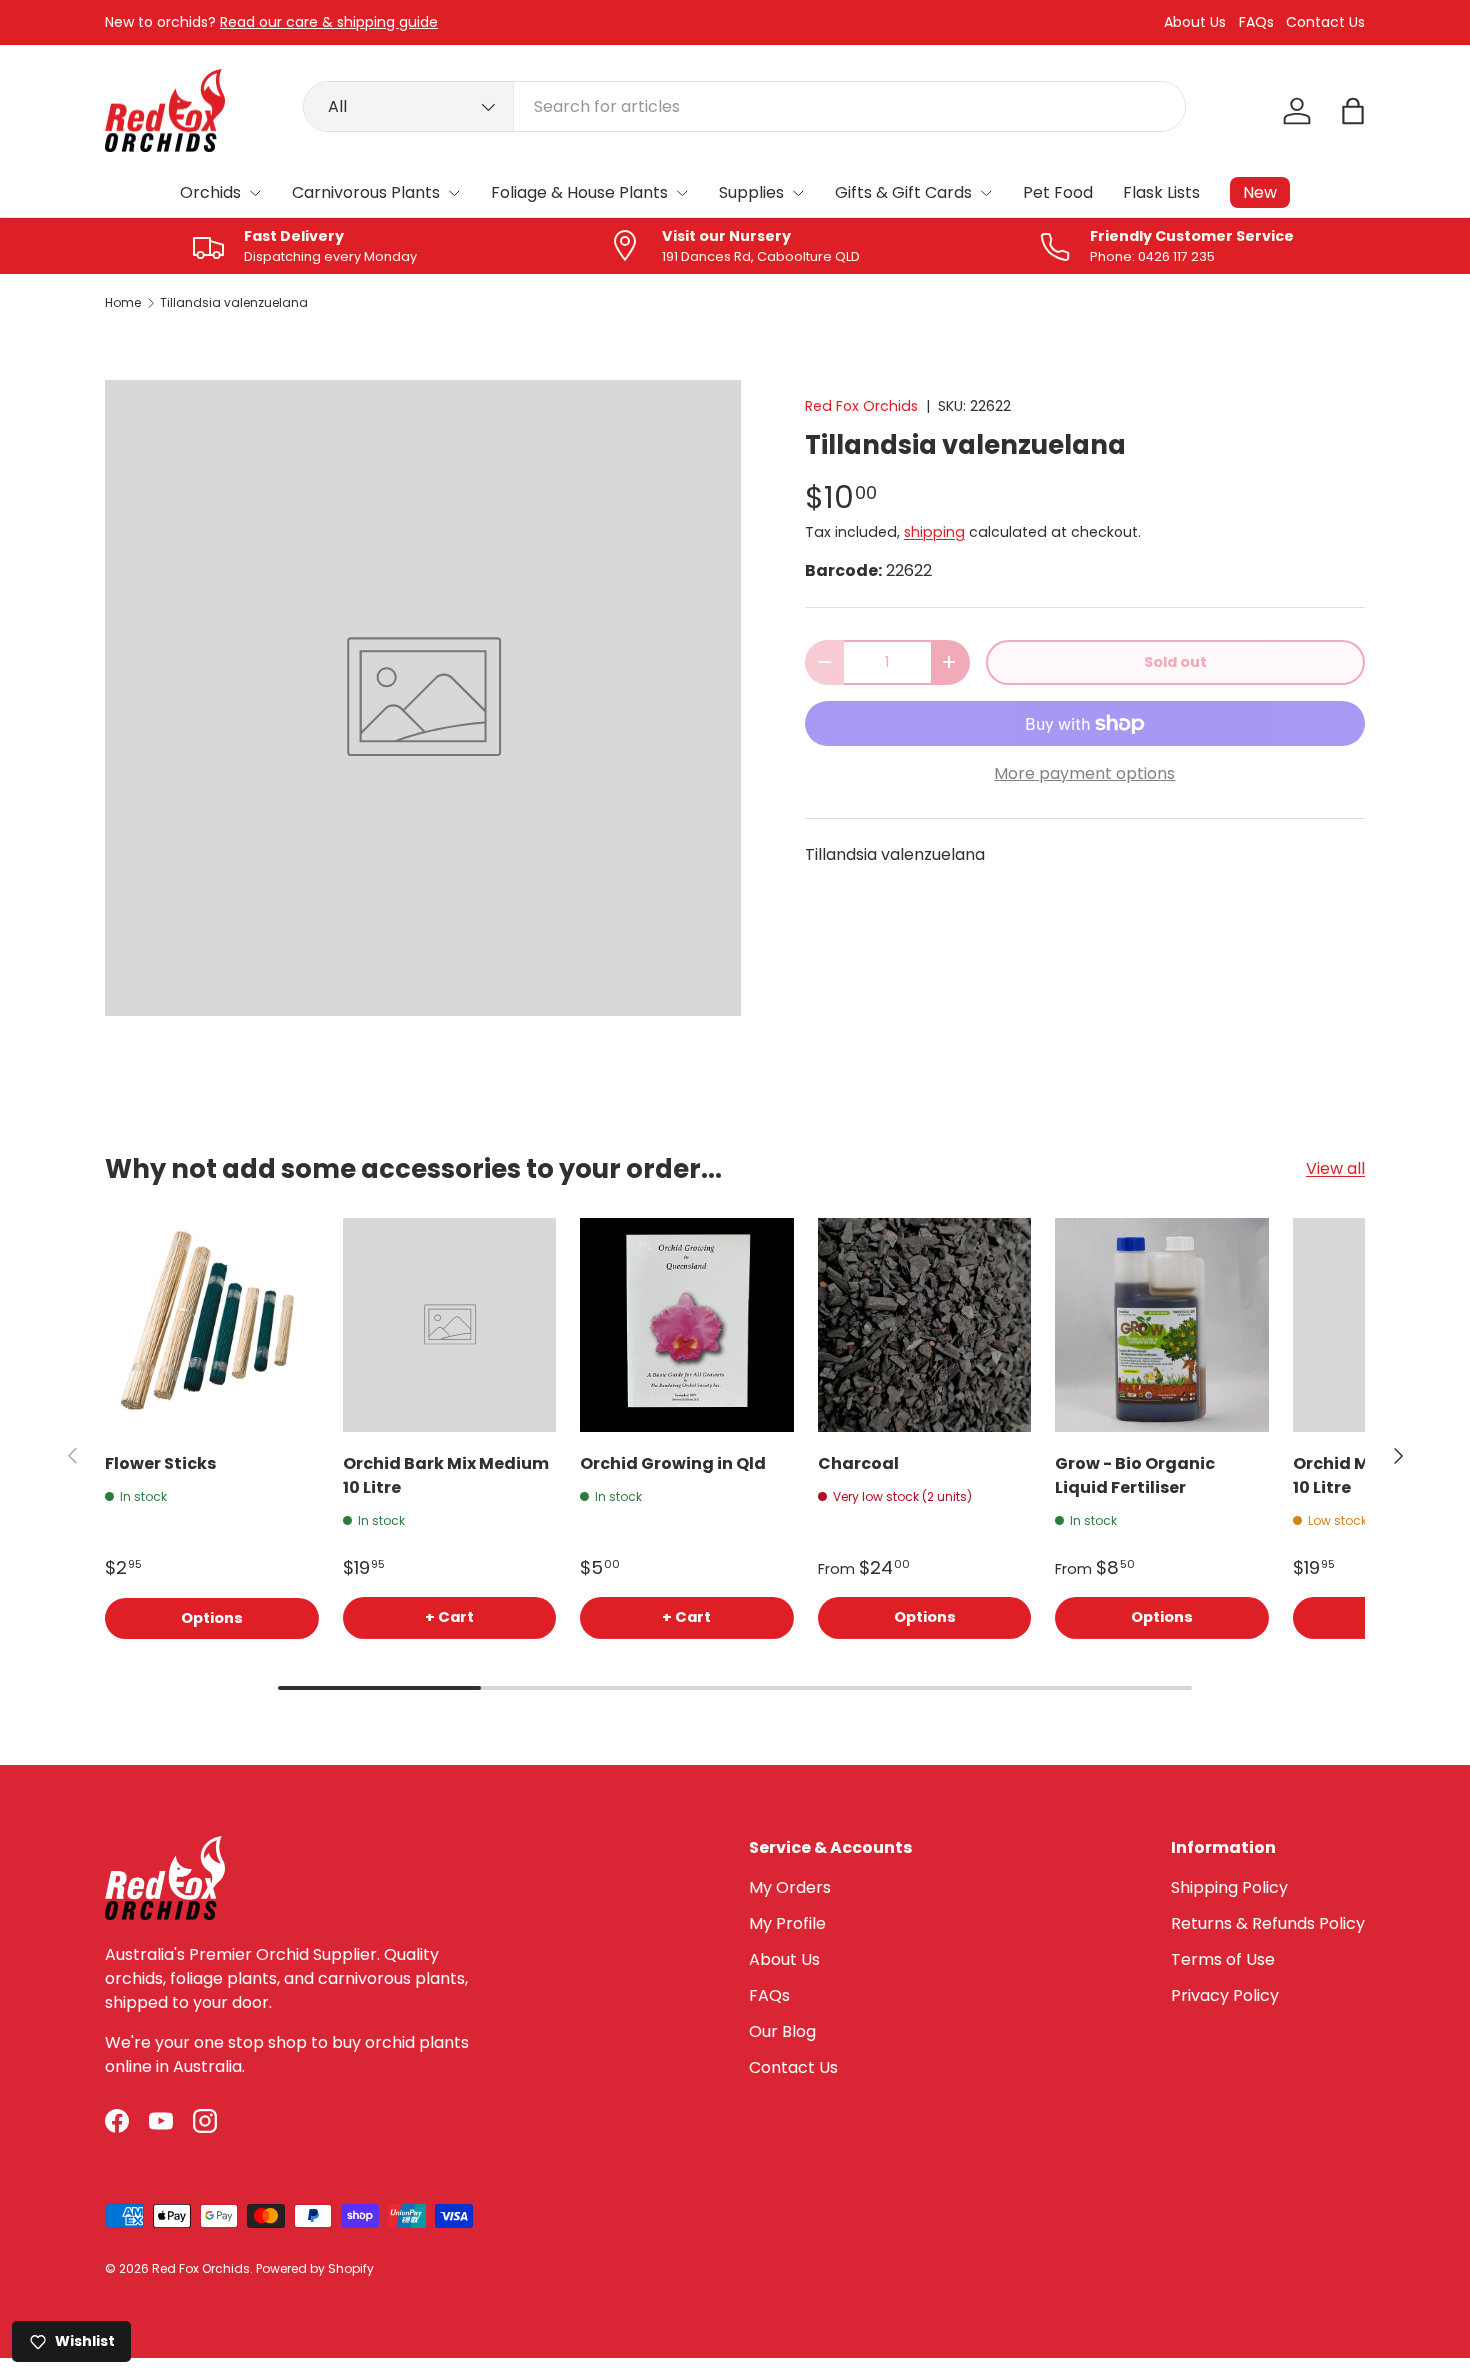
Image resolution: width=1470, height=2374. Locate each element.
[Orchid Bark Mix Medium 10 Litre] (450, 1325)
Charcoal (858, 1463)
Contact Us (1325, 22)
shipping (934, 532)
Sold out (1175, 662)
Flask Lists (1161, 192)
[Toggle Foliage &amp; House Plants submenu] (682, 193)
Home (123, 303)
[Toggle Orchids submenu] (255, 193)
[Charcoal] (925, 1325)
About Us (1195, 22)
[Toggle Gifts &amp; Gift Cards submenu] (986, 193)
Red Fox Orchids (861, 406)
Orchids (210, 192)
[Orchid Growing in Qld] (687, 1325)
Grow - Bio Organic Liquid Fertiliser (1135, 1475)
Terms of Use (1223, 1959)
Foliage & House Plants (579, 192)
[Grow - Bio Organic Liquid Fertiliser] (1162, 1325)
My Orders (790, 1887)
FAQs (1256, 22)
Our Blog (782, 2031)
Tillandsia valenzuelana (234, 303)
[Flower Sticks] (212, 1325)
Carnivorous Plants (366, 192)
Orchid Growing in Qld (673, 1463)
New (1260, 192)
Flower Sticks (160, 1463)
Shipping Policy (1229, 1887)
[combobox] (744, 106)
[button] (1353, 111)
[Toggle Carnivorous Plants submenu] (454, 193)
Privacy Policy (1225, 1995)
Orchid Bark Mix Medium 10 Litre (446, 1475)
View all (1335, 1168)
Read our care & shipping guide (329, 22)
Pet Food (1058, 192)
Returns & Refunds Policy (1268, 1923)
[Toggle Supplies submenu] (798, 193)
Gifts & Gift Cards (903, 192)
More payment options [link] (1084, 773)
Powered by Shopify (315, 2268)
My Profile (787, 1923)
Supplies (751, 192)
